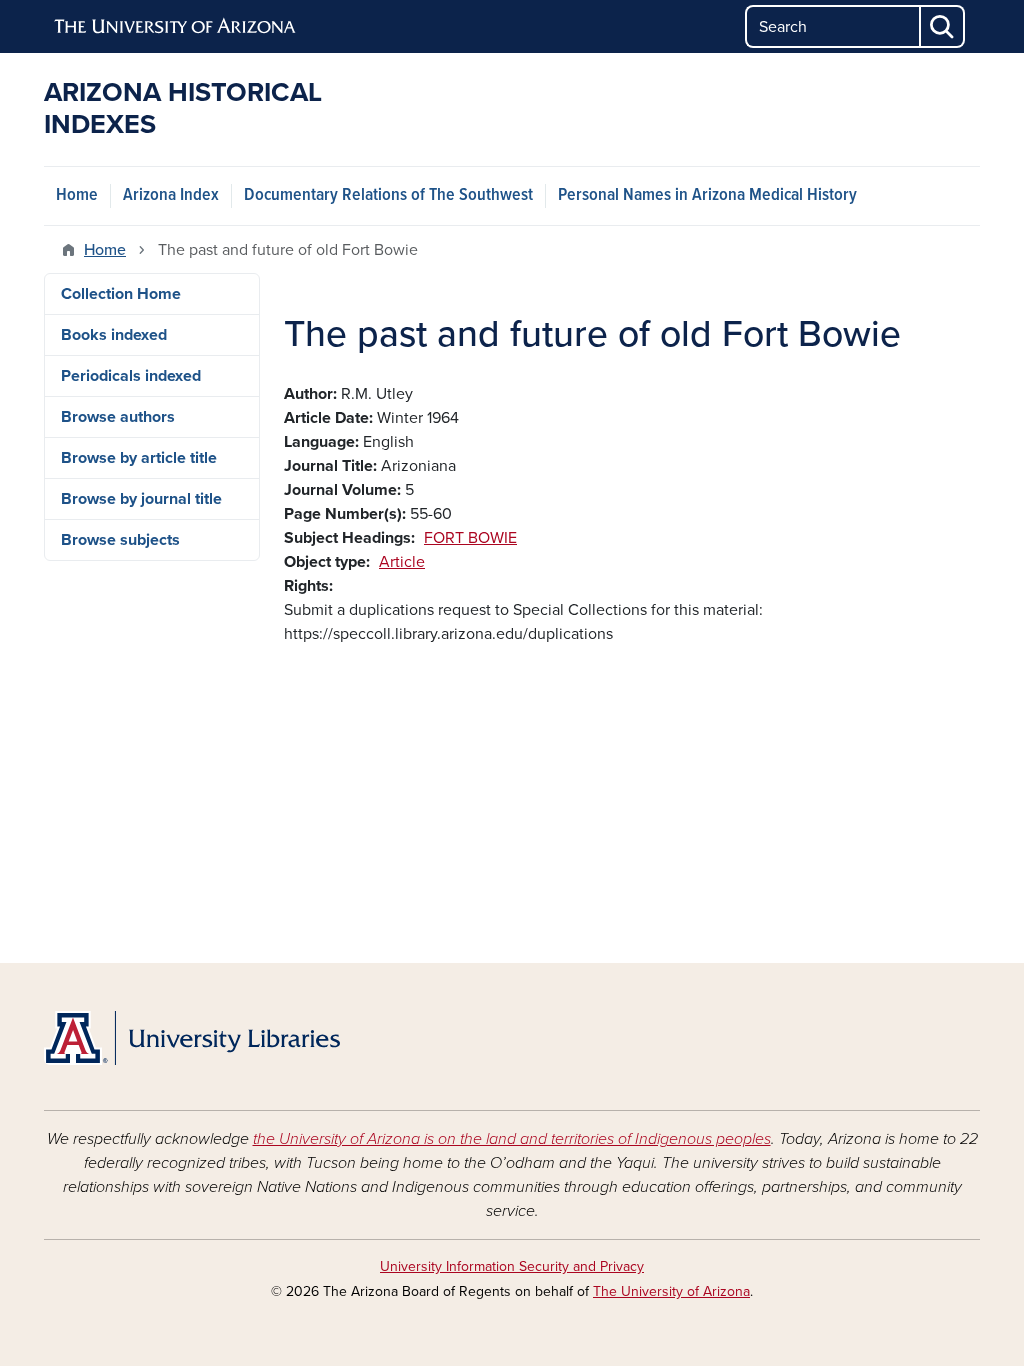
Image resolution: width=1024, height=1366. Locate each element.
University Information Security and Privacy (512, 1266)
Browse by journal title (141, 499)
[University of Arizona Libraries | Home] (192, 1038)
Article (402, 562)
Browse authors (118, 417)
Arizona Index (171, 195)
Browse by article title (139, 458)
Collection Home (121, 294)
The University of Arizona (671, 1291)
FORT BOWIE (470, 538)
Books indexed (114, 335)
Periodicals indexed (131, 376)
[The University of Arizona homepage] (176, 27)
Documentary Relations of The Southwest (388, 195)
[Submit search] (943, 26)
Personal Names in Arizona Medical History (707, 195)
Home (77, 195)
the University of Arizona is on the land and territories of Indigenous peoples (512, 1139)
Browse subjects (120, 540)
